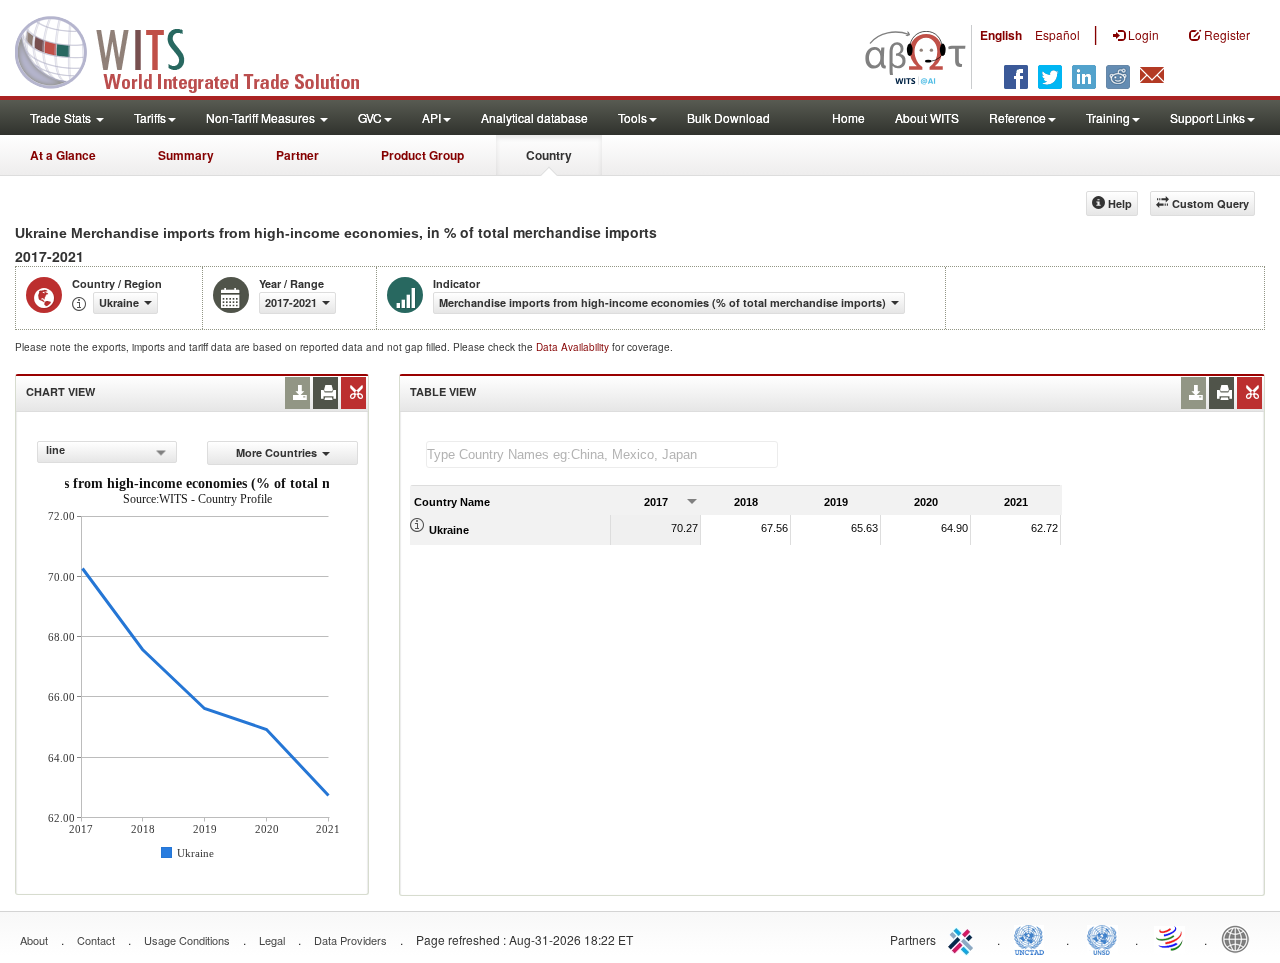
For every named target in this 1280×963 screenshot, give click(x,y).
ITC (964, 938)
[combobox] (107, 452)
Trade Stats (62, 117)
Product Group (422, 155)
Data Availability (574, 347)
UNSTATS (1102, 938)
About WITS (927, 117)
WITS (200, 50)
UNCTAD (1033, 938)
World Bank (1240, 938)
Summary (186, 155)
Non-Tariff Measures (262, 117)
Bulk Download (728, 117)
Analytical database (534, 117)
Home (848, 117)
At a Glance (63, 155)
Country (549, 155)
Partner (297, 155)
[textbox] (602, 454)
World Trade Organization (1171, 938)
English (1001, 35)
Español (1057, 34)
